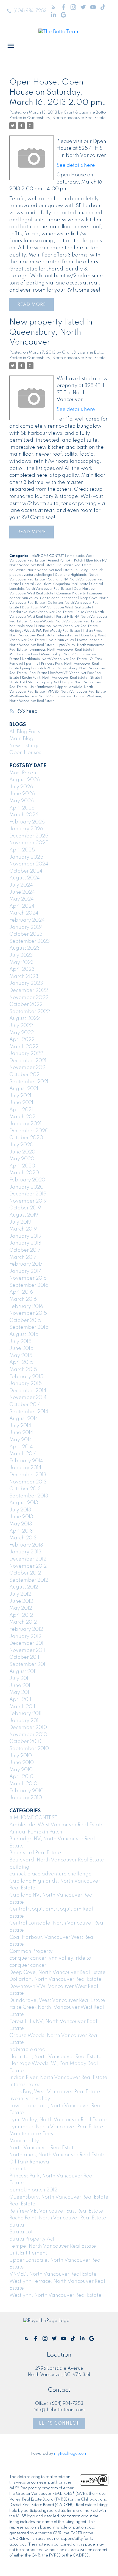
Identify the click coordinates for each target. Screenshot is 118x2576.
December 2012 (28, 1559)
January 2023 (26, 983)
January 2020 (26, 1187)
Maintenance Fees (24, 654)
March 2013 (23, 1538)
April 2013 (21, 1531)
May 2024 (22, 899)
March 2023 (24, 977)
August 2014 (24, 1419)
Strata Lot (18, 682)
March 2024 (24, 913)
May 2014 (21, 1440)
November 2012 (28, 1566)
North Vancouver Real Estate (43, 2148)
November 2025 (29, 843)
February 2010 (26, 1791)
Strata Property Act (44, 682)
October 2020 (26, 1138)
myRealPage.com (71, 2454)
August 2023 (25, 948)
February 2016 (26, 1307)
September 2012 (29, 1580)
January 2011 (25, 1721)
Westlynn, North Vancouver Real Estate (55, 2295)
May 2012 (21, 1608)
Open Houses (25, 753)
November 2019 (28, 1201)
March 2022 (24, 1047)
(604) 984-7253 (30, 11)
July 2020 (21, 1145)
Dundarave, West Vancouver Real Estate (41, 612)
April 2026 (22, 808)
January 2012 (25, 1637)
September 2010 (29, 1749)
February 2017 (26, 1264)
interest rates (68, 636)
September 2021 (29, 1082)
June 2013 (21, 1517)
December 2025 (29, 836)
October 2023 (26, 934)
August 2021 (24, 1089)
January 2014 (25, 1468)
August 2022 (25, 1018)
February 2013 (26, 1545)
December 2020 (29, 1131)
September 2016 (29, 1285)
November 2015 (28, 1313)
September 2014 (29, 1412)
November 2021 (28, 1068)
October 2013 (25, 1489)
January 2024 (26, 927)
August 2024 (25, 878)
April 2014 (21, 1447)
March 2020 (24, 1173)
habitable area (22, 626)
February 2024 (27, 920)
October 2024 (26, 871)
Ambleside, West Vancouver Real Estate (57, 1825)
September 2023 (30, 941)
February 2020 (27, 1180)
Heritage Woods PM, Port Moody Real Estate (45, 631)
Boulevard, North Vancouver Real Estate (41, 570)
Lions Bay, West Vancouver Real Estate (55, 2092)
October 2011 (24, 1657)
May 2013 (21, 1524)
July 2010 (21, 1756)
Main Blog (21, 739)
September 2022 (30, 1012)
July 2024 (21, 885)
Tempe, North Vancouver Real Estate (53, 2246)
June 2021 (21, 1103)
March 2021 (23, 1117)
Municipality (51, 654)
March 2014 (23, 1454)
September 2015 (29, 1327)
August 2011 (23, 1672)
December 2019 (28, 1194)
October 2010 (25, 1742)
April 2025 (22, 850)
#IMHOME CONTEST (48, 556)
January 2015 (26, 1384)
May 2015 (21, 1356)
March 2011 (22, 1707)
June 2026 (22, 794)
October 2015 (25, 1321)
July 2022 (21, 1026)
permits (33, 664)
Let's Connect (59, 2423)
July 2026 (21, 787)
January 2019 (25, 1236)
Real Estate (39, 673)
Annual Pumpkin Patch (66, 561)
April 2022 (22, 1040)
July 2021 (20, 1096)
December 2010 (28, 1728)
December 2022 (29, 991)
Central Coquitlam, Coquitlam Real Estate (55, 584)
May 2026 (22, 801)
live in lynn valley (61, 640)
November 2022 (29, 998)
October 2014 (25, 1405)
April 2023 (22, 969)
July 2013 (20, 1510)
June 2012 (21, 1601)
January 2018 (25, 1243)
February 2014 (26, 1461)
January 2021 (25, 1124)
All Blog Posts (25, 732)
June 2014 (21, 1433)
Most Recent (24, 773)
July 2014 (20, 1426)
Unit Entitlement (42, 687)
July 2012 (20, 1594)
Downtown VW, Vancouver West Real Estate (57, 608)
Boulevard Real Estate (75, 565)
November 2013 (28, 1482)
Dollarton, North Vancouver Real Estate (55, 1979)
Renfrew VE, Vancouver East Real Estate (56, 2211)
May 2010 (21, 1770)
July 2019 (20, 1222)
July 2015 (20, 1342)
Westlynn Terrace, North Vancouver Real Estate (47, 696)
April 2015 (21, 1362)
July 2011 (19, 1678)
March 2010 (23, 1784)
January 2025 (26, 857)
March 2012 (23, 1622)
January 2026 (26, 829)
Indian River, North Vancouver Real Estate (58, 2078)
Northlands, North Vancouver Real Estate (55, 659)
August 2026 (25, 780)
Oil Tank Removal (30, 2162)
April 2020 (22, 1166)
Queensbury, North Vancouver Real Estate (66, 118)
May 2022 (22, 1033)
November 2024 (29, 864)
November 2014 (28, 1398)
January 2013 (25, 1552)
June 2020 (22, 1152)
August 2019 (24, 1215)
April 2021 (21, 1110)
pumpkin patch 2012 (39, 668)
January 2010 (26, 1798)
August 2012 (24, 1587)
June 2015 (21, 1348)
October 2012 (25, 1573)
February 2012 (26, 1629)
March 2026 (24, 815)
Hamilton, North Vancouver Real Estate (67, 626)
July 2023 (21, 955)
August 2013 (24, 1503)
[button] (26, 11)
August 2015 (24, 1334)
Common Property (71, 594)
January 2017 (25, 1271)
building (82, 570)
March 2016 (23, 1299)
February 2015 (26, 1377)
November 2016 (28, 1278)
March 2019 (23, 1229)
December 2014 (28, 1391)
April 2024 (22, 906)
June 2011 (20, 1686)
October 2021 (25, 1075)
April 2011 (20, 1700)
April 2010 (21, 1777)
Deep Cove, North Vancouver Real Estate (57, 1973)
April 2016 (21, 1292)
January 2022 (26, 1054)
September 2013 (29, 1496)
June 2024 (22, 892)
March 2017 (23, 1257)
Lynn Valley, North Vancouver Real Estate (58, 2120)
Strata (96, 678)
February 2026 (27, 822)
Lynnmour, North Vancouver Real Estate (61, 650)
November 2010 (28, 1735)
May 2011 (20, 1692)
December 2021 (28, 1061)
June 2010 (22, 1763)
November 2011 (27, 1650)
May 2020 (22, 1159)
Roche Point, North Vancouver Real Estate (55, 678)
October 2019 (25, 1208)
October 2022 (26, 1005)
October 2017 (25, 1250)
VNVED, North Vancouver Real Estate (77, 692)
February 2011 (25, 1714)
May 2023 (22, 963)
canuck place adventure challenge (50, 1874)
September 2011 (28, 1664)
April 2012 (21, 1615)
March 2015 (23, 1370)
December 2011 (27, 1643)
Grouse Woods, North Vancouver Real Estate (66, 622)
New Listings (24, 746)
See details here (76, 165)
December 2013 (28, 1475)
